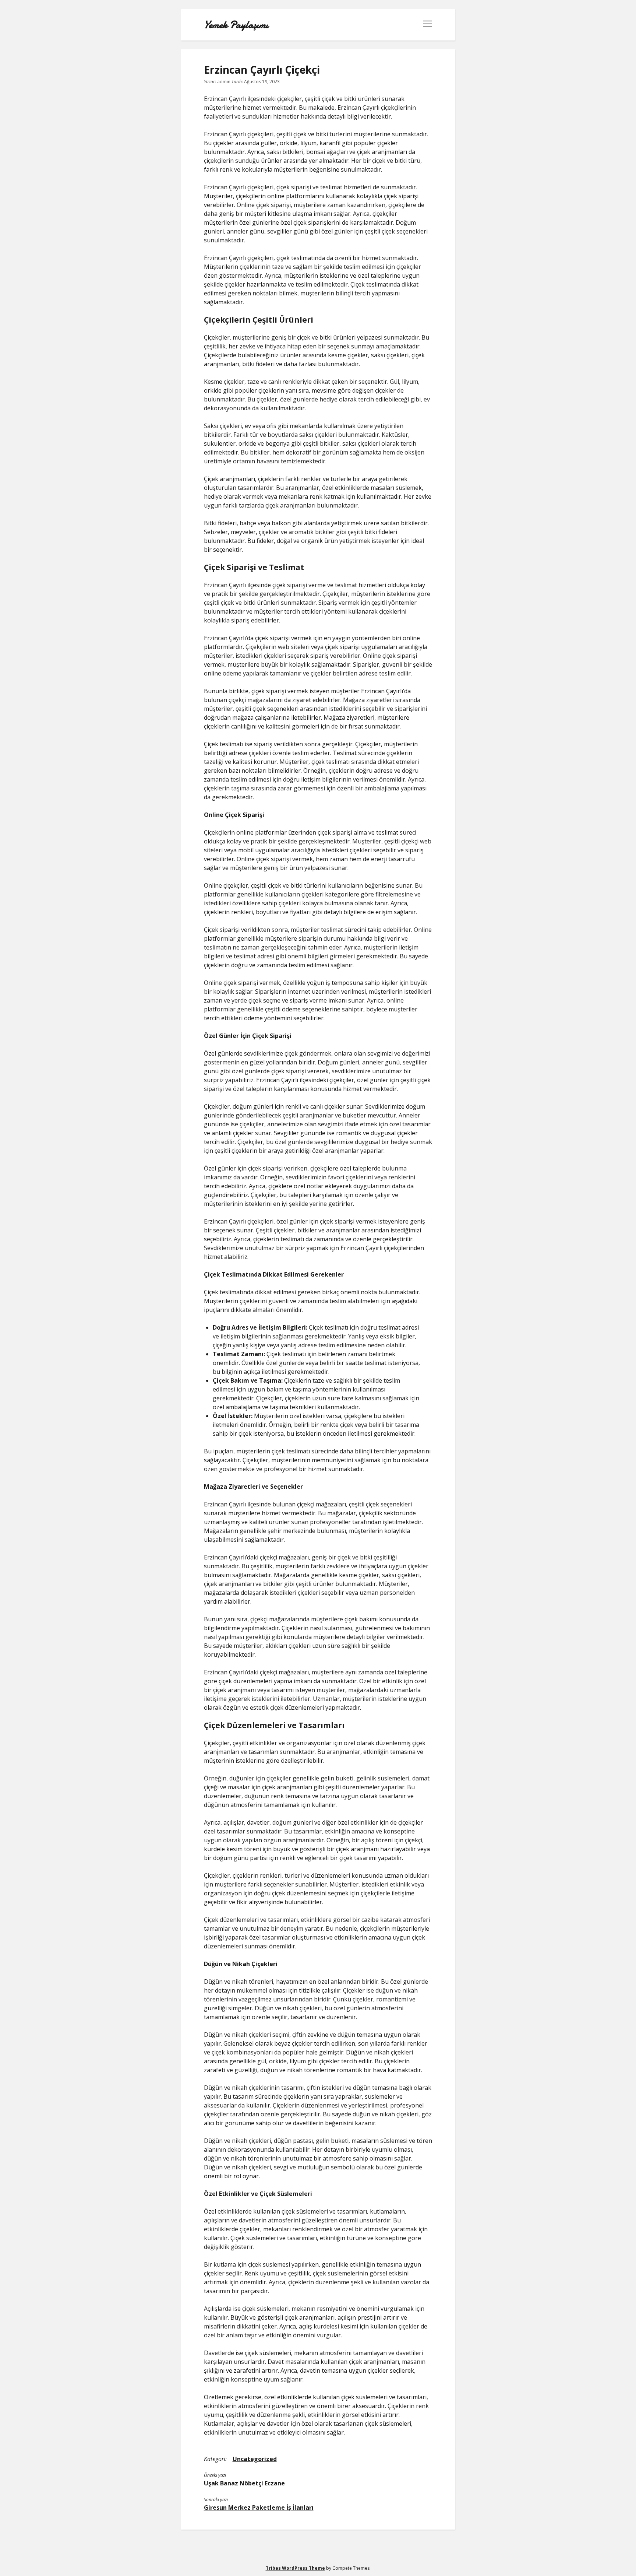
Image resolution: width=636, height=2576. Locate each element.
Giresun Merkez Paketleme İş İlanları (259, 2507)
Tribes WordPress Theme (295, 2568)
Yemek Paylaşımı (236, 25)
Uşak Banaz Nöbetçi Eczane (244, 2483)
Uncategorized (255, 2459)
